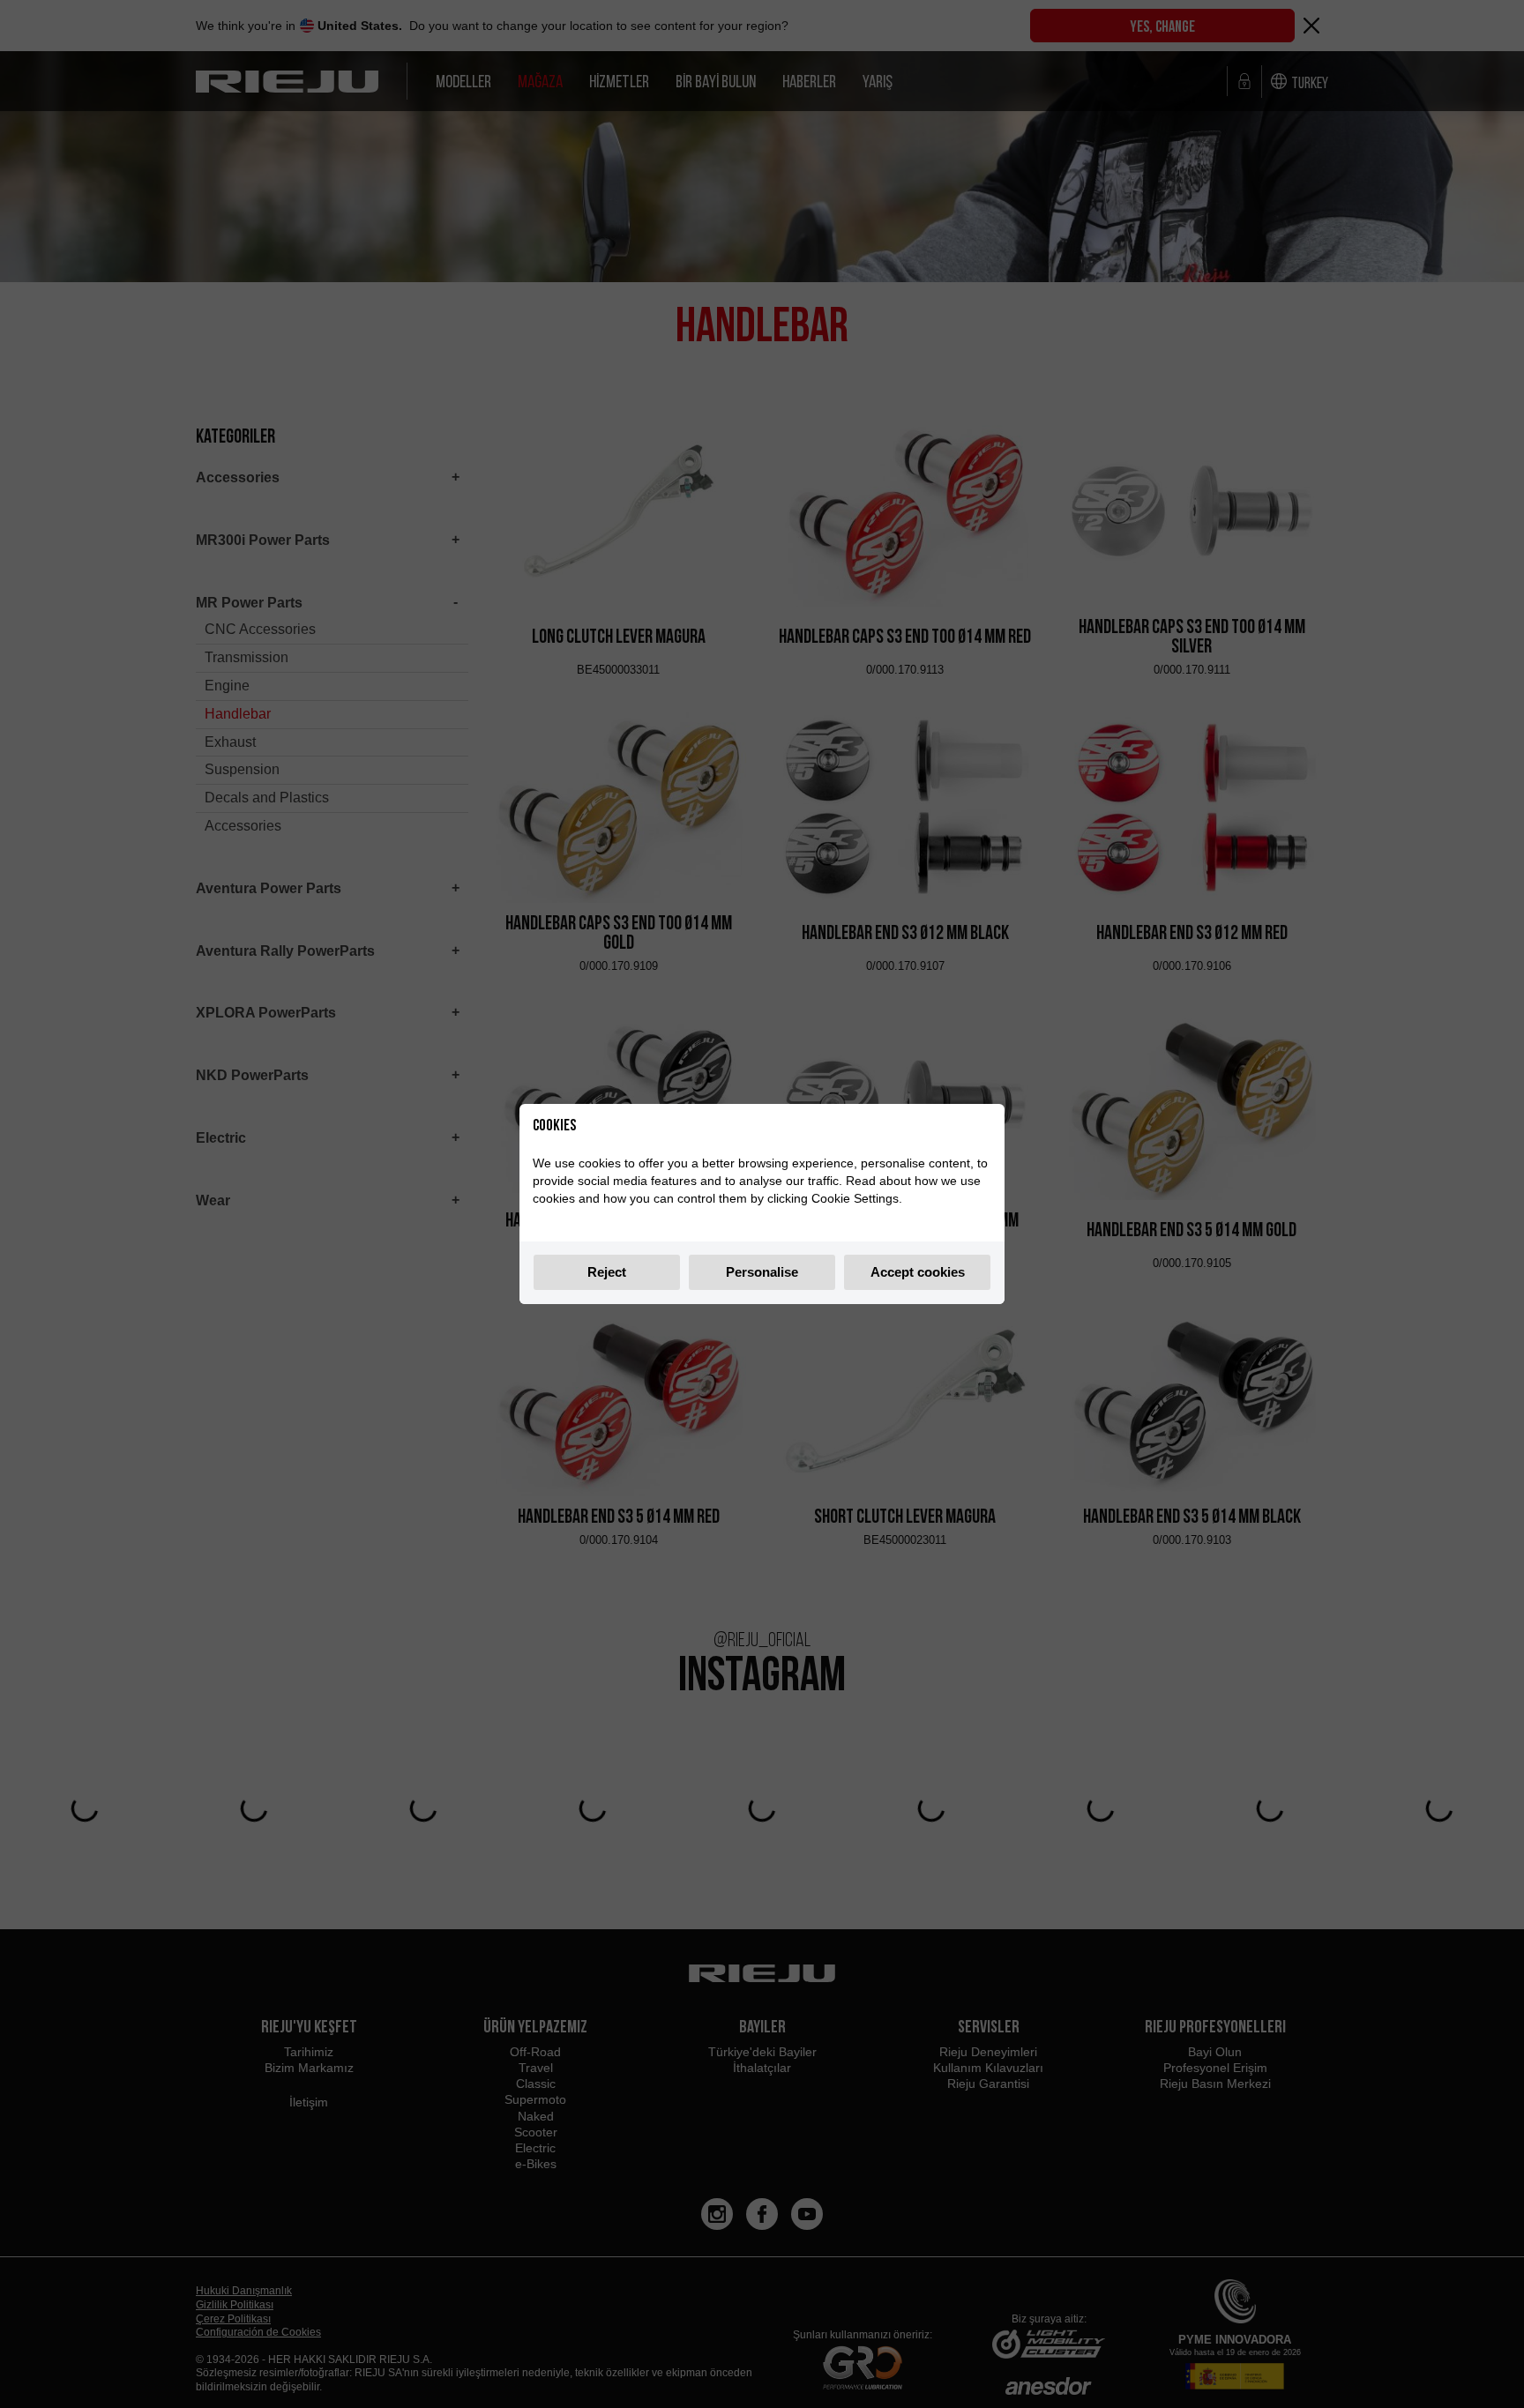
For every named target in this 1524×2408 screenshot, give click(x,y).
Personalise (762, 1272)
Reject (607, 1272)
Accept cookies (918, 1272)
